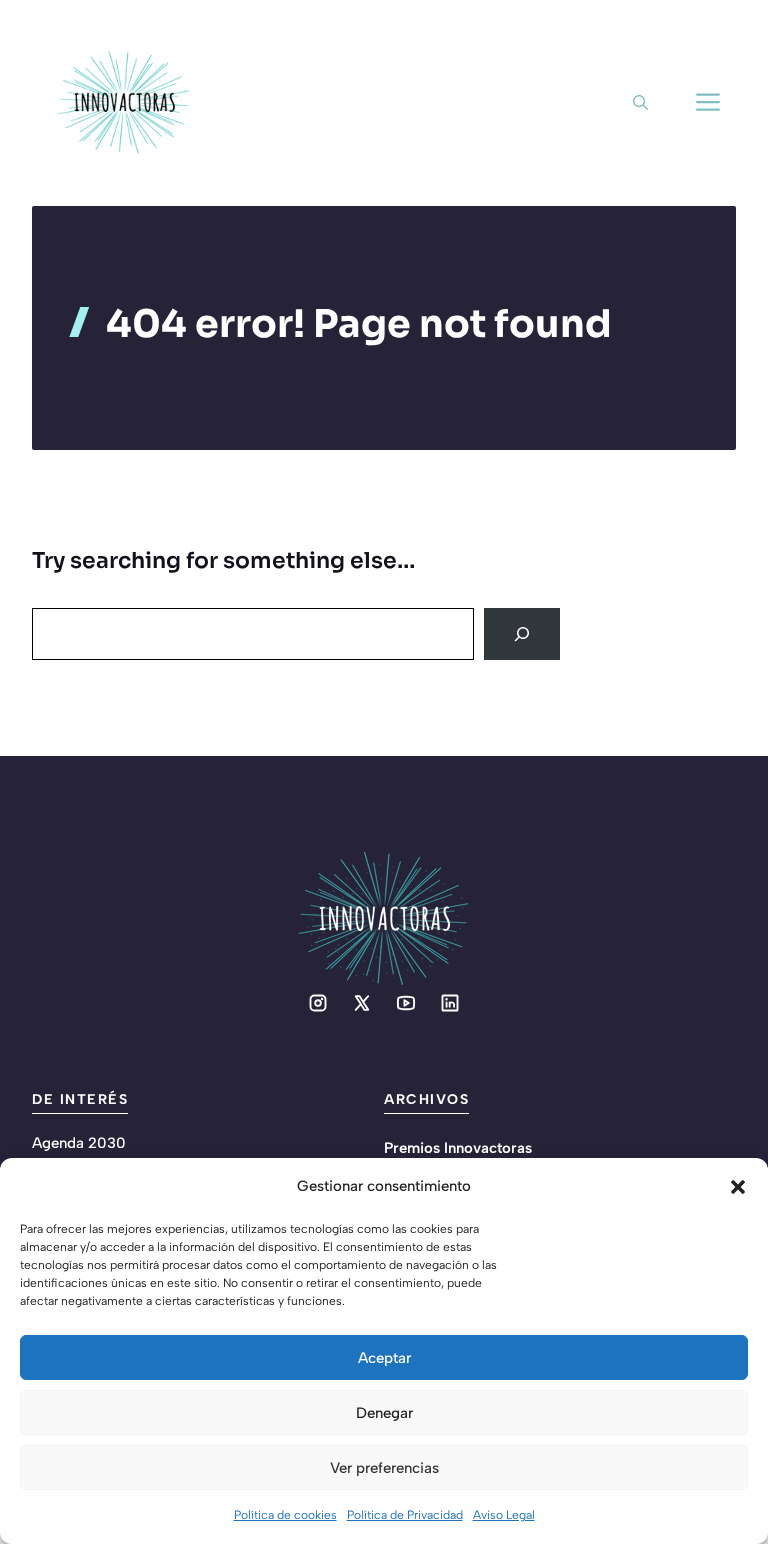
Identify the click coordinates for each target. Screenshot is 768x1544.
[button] (738, 1187)
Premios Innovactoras (458, 1148)
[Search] (522, 634)
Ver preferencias (384, 1468)
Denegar (384, 1413)
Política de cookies (285, 1515)
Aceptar (384, 1358)
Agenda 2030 (79, 1143)
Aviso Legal (504, 1515)
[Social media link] (318, 1003)
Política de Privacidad (405, 1515)
